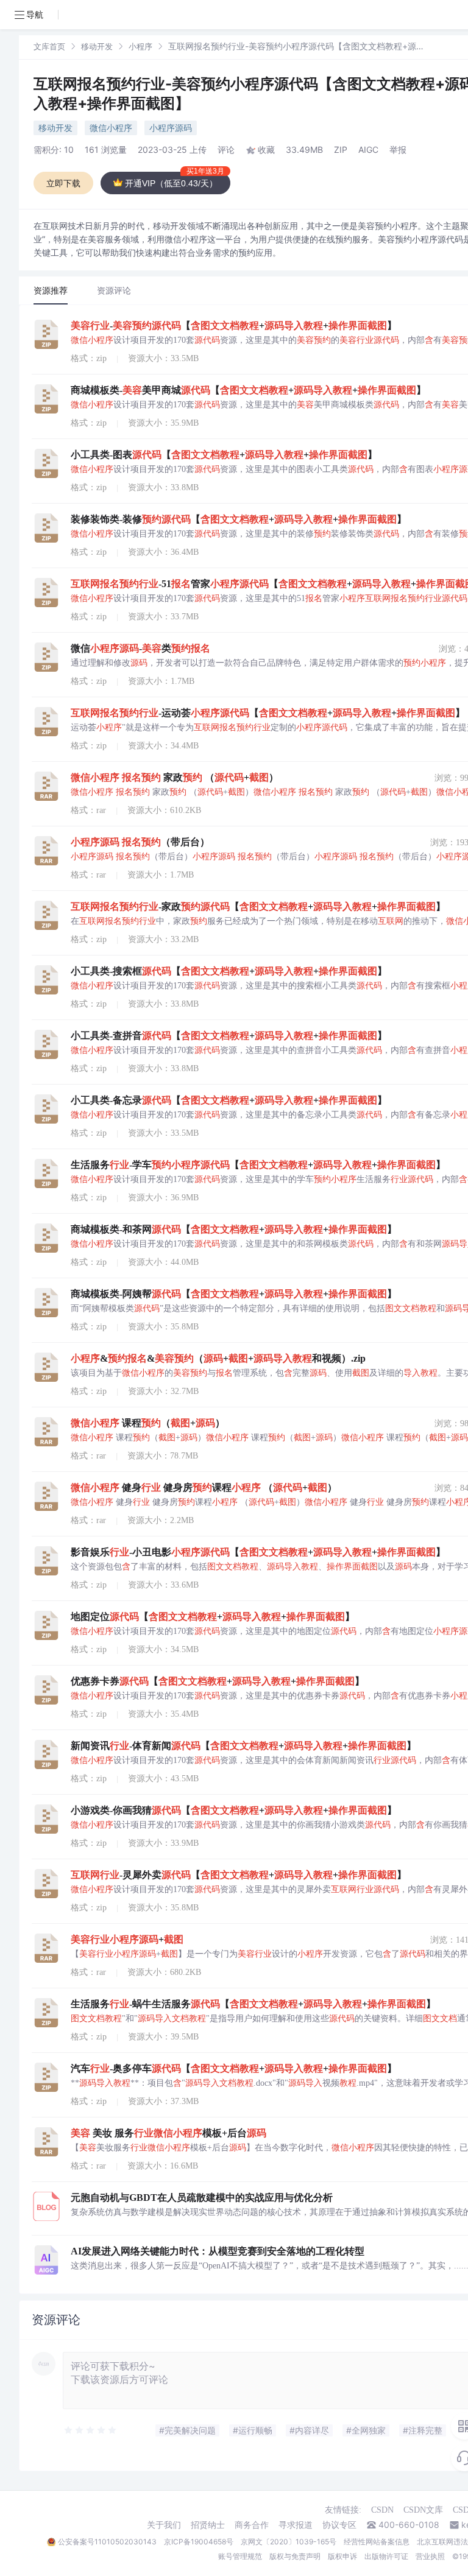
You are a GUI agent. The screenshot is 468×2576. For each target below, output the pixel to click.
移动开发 (97, 46)
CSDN (382, 2510)
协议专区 (339, 2525)
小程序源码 (171, 128)
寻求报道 (296, 2525)
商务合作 (252, 2525)
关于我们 (164, 2525)
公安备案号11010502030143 (107, 2542)
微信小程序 (111, 128)
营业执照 (430, 2556)
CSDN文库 (423, 2510)
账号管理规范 (240, 2556)
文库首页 (49, 46)
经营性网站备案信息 (377, 2542)
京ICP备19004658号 (199, 2542)
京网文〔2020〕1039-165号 (289, 2542)
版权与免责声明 (295, 2556)
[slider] (91, 2430)
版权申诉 (342, 2556)
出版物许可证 (386, 2556)
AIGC (368, 150)
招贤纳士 (208, 2525)
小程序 (140, 46)
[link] (49, 46)
